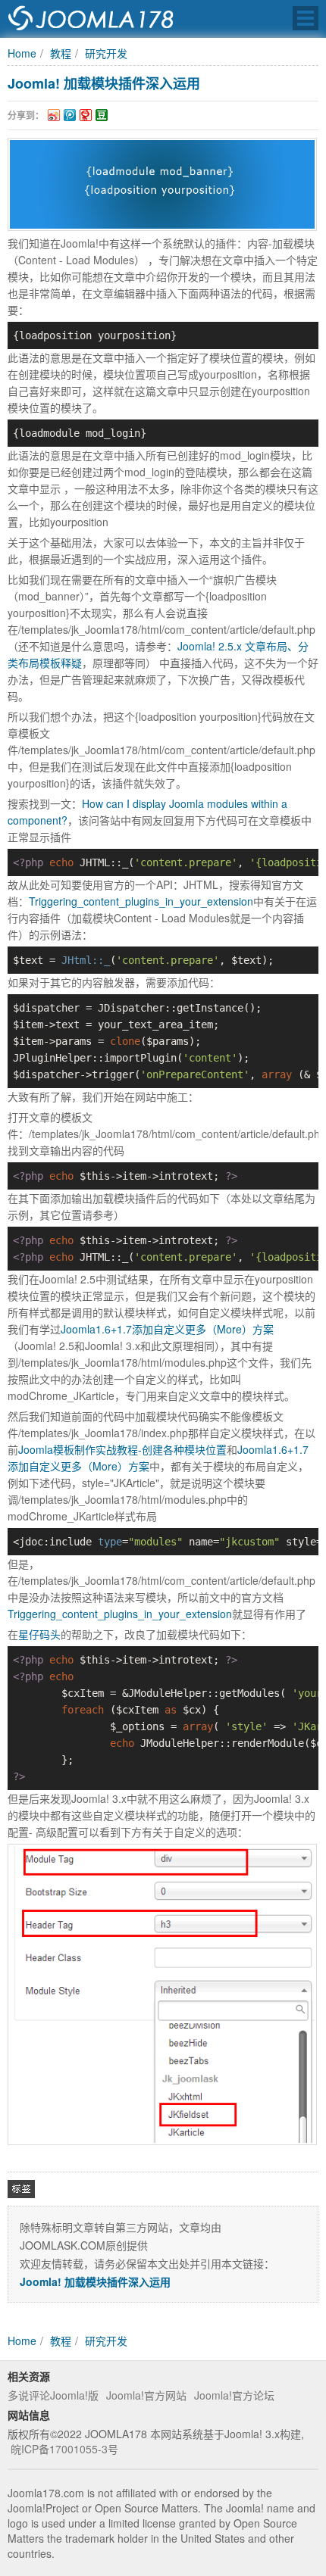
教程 (61, 53)
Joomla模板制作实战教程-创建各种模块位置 (122, 1449)
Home (22, 53)
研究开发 (106, 53)
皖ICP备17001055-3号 (64, 2449)
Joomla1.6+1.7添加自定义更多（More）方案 (167, 1329)
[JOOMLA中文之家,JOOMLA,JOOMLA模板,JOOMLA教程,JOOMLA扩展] (91, 19)
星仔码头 (39, 1634)
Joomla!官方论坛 (234, 2395)
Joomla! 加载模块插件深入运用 (104, 83)
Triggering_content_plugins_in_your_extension (141, 901)
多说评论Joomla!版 (53, 2395)
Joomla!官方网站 (146, 2395)
